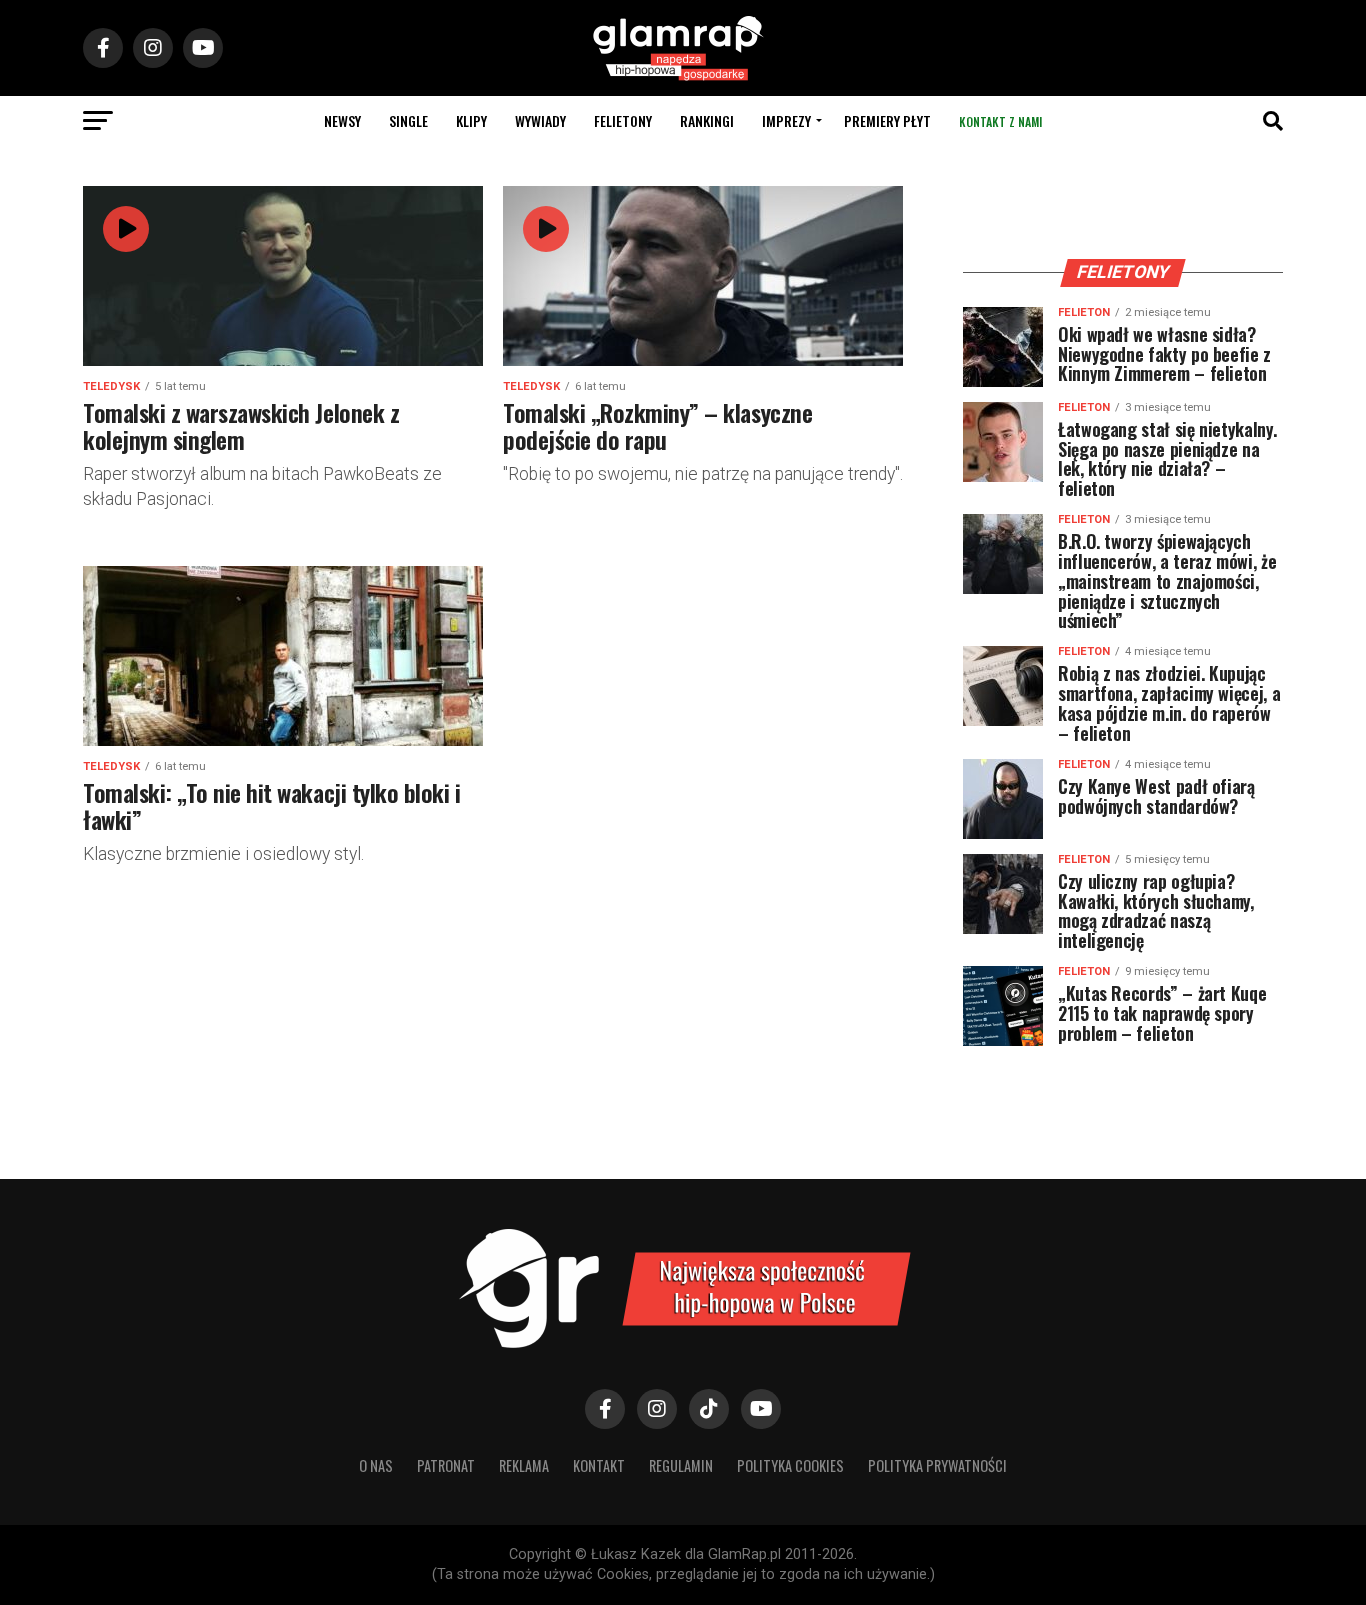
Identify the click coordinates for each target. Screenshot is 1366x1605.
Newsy (342, 120)
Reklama (524, 1465)
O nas (376, 1465)
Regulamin (681, 1465)
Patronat (446, 1465)
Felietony (623, 120)
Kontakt (599, 1465)
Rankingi (707, 120)
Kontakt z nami (1000, 121)
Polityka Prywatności (937, 1465)
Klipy (471, 120)
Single (408, 120)
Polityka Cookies (790, 1465)
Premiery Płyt (887, 120)
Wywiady (540, 120)
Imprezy (786, 120)
